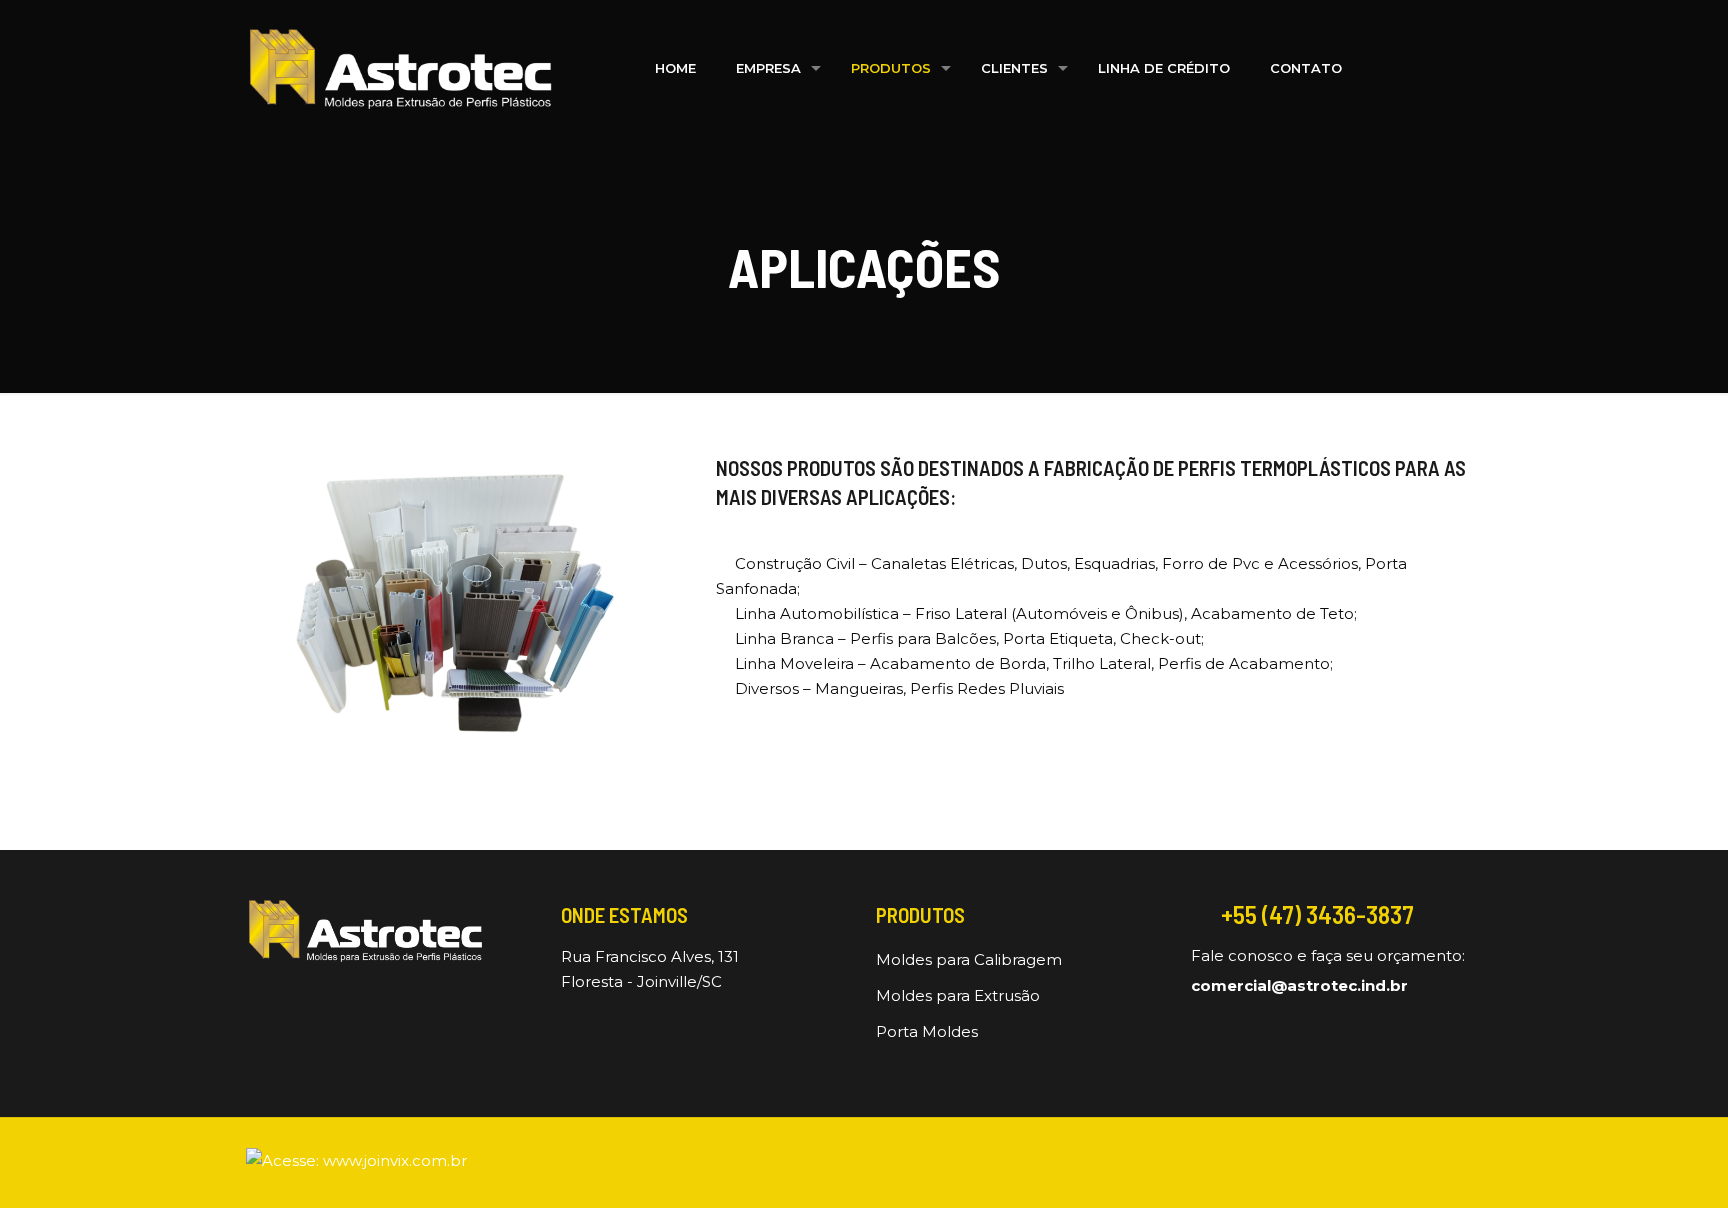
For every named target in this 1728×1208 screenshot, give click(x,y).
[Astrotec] (400, 68)
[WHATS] (1462, 68)
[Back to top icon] (1474, 1151)
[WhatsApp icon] (1367, 1164)
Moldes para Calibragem (969, 959)
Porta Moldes (927, 1031)
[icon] (1433, 1164)
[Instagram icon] (1400, 1164)
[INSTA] (1422, 68)
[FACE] (1382, 68)
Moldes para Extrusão (958, 995)
